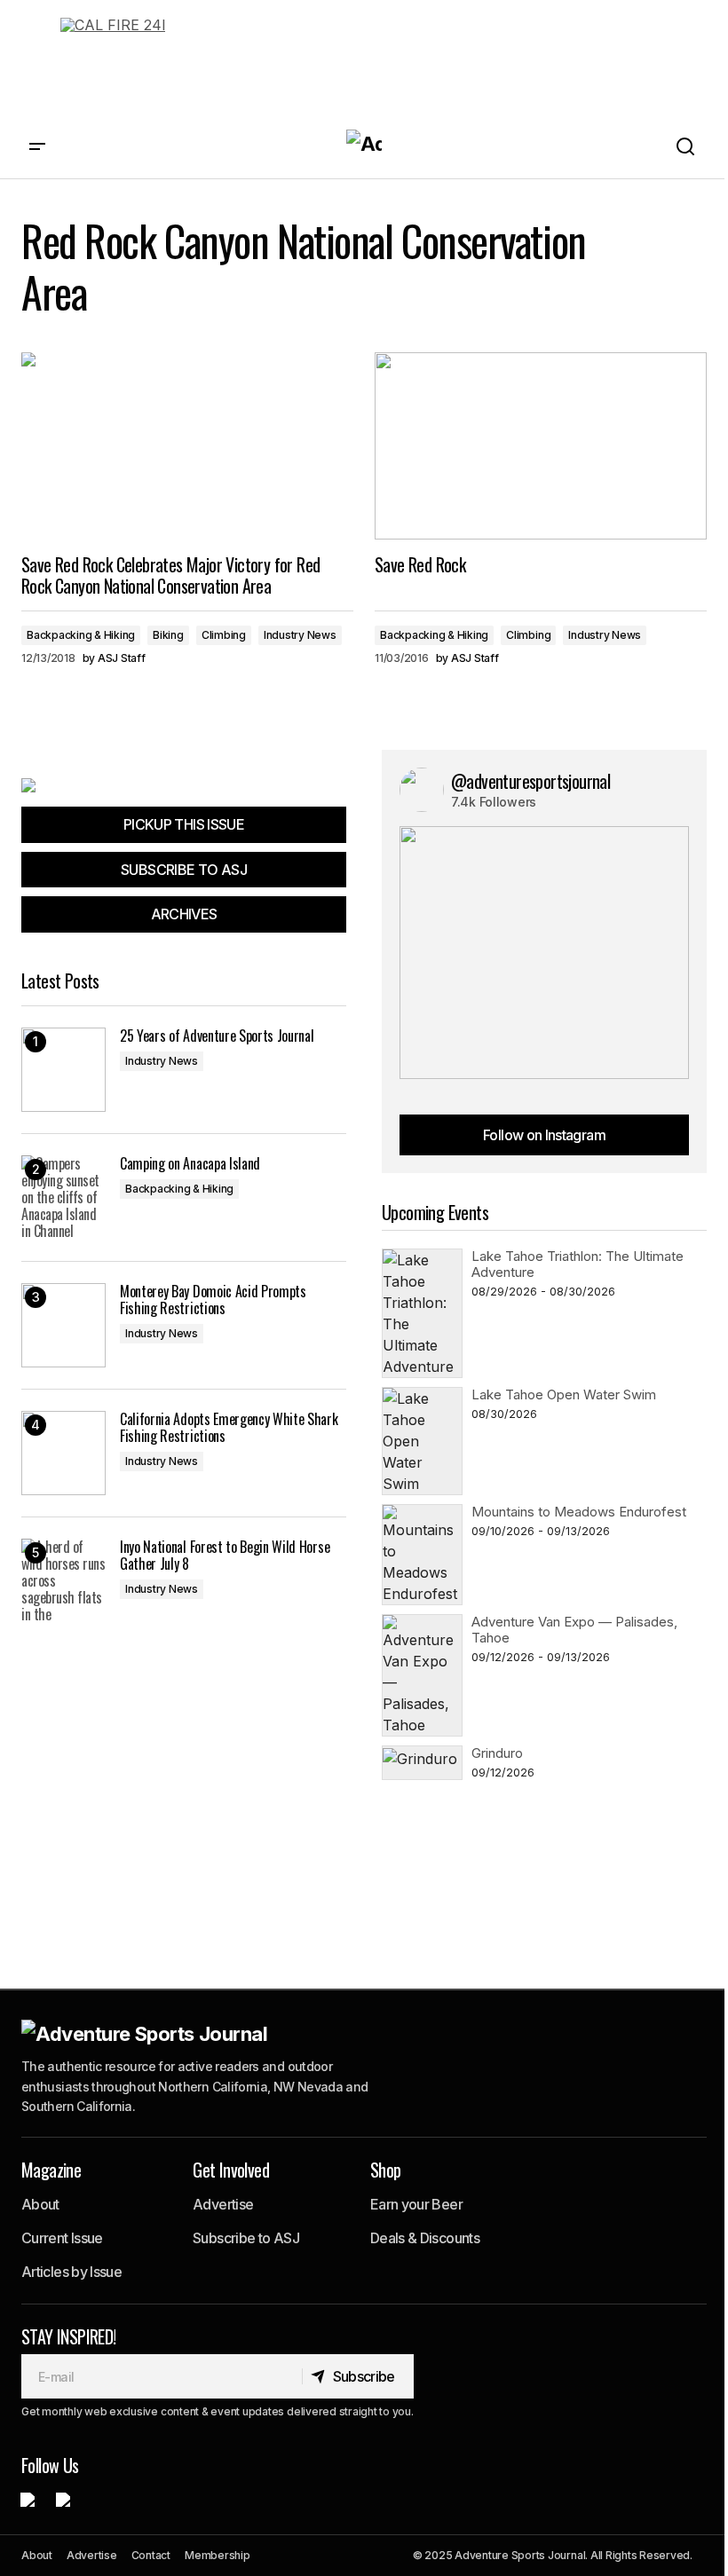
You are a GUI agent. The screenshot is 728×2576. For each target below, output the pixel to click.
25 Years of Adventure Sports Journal (217, 1036)
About (40, 2204)
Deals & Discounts (425, 2238)
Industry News (300, 635)
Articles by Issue (71, 2272)
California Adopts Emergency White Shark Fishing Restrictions (229, 1428)
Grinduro (497, 1753)
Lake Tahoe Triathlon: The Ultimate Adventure (578, 1264)
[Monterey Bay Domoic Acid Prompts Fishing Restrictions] (63, 1325)
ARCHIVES (184, 914)
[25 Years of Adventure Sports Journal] (63, 1070)
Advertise (223, 2204)
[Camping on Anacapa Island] (63, 1197)
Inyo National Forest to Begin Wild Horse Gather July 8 (225, 1556)
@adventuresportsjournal (530, 781)
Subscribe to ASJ (246, 2238)
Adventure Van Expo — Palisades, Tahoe (574, 1630)
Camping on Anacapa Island (190, 1164)
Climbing (224, 635)
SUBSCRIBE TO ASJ (184, 870)
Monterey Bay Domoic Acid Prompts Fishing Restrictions (213, 1300)
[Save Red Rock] (541, 445)
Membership (218, 2555)
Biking (168, 635)
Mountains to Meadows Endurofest (579, 1512)
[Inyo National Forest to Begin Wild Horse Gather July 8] (63, 1581)
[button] (37, 147)
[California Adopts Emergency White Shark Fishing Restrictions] (63, 1453)
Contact (151, 2555)
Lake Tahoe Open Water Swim (564, 1394)
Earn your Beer (416, 2204)
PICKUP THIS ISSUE (184, 824)
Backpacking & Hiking (81, 635)
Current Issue (62, 2238)
